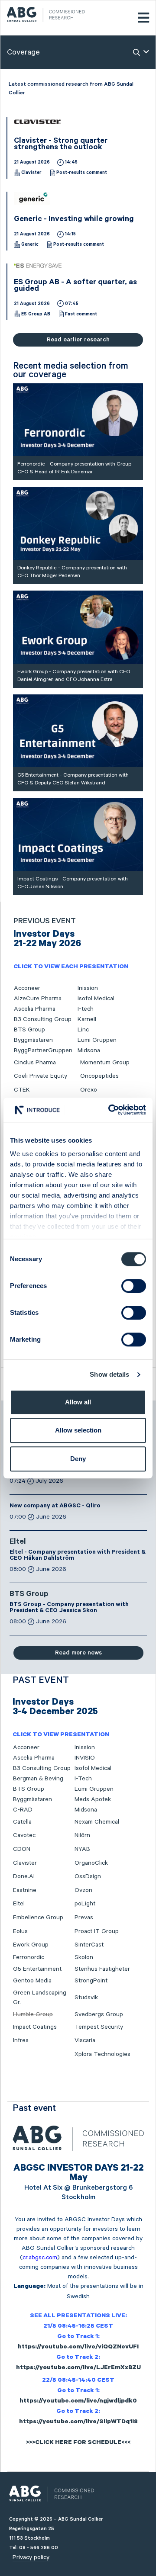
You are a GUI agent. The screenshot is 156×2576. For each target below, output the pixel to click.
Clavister (31, 173)
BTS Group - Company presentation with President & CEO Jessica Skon (69, 1608)
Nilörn (82, 1835)
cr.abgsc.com (40, 2258)
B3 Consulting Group (43, 1019)
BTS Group (29, 1030)
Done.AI (24, 1876)
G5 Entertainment (37, 1969)
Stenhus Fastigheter (102, 1969)
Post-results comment (82, 173)
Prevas (84, 1918)
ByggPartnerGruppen (43, 1050)
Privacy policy (31, 2557)
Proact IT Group (97, 1931)
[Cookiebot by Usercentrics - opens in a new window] (110, 1110)
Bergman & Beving (38, 1779)
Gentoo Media (32, 1981)
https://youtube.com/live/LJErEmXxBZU (78, 2368)
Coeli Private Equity (41, 1076)
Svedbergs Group (99, 2014)
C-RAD (23, 1810)
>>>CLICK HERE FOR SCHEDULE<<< (78, 2443)
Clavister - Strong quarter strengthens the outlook (61, 145)
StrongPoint (91, 1981)
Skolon (84, 1957)
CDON (22, 1849)
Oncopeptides (99, 1076)
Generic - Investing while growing (74, 220)
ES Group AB (36, 315)
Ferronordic (29, 1957)
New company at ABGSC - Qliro (55, 1506)
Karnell (87, 1019)
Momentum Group (105, 1063)
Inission (88, 988)
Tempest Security (99, 2027)
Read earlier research (78, 340)
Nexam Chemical (97, 1822)
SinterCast (89, 1945)
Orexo (89, 1090)
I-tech (86, 1009)
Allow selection (78, 1430)
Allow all (78, 1402)
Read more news (78, 1653)
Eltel (18, 1542)
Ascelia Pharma (35, 1009)
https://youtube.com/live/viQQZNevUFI (78, 2348)
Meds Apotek (93, 1799)
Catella (22, 1822)
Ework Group (31, 1945)
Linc (83, 1030)
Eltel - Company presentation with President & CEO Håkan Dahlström (78, 1556)
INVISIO (85, 1758)
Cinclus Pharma (35, 1063)
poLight (85, 1904)
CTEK (22, 1090)
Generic (30, 245)
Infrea (21, 2040)
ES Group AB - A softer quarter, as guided (75, 286)
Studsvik (86, 1998)
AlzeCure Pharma (38, 999)
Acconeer (27, 988)
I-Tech (83, 1779)
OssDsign (88, 1876)
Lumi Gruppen (97, 1040)
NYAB (82, 1849)
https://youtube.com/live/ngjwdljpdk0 (78, 2402)
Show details (109, 1374)
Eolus (20, 1931)
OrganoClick (91, 1863)
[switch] (134, 1286)
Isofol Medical (96, 999)
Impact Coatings (35, 2027)
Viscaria (85, 2040)
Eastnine (25, 1890)
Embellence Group (38, 1918)
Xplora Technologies (102, 2054)
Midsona (89, 1050)
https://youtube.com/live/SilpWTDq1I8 (78, 2422)
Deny (78, 1459)
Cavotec (24, 1835)
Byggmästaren (33, 1040)
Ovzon (83, 1890)
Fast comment (81, 315)
